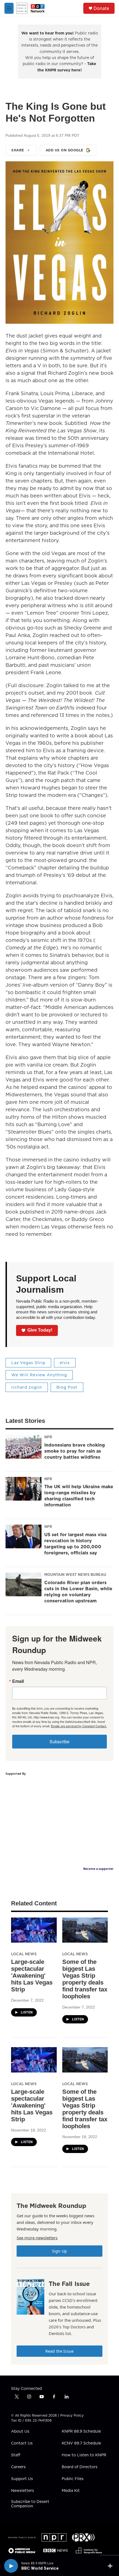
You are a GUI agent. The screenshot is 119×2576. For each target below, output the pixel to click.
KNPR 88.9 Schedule (81, 2432)
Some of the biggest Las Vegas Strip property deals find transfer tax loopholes (85, 1979)
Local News (24, 1954)
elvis (65, 1363)
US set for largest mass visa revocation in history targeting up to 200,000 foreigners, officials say (75, 1544)
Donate (101, 8)
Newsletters (23, 2491)
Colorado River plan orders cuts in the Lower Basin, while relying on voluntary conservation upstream (78, 1592)
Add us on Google (64, 150)
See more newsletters (37, 2238)
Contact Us (22, 2443)
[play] (11, 2566)
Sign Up (59, 2251)
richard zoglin (27, 1387)
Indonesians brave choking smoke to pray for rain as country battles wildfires (75, 1451)
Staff (16, 2455)
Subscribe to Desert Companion (30, 2504)
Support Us (22, 2479)
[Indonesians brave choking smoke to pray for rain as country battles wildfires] (24, 1447)
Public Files (73, 2479)
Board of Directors (80, 2467)
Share (18, 150)
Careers (18, 2467)
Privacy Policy (72, 2415)
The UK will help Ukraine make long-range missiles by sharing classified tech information (79, 1496)
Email (18, 1681)
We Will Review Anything (39, 1375)
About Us (20, 2432)
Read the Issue (59, 2351)
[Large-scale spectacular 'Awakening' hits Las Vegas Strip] (34, 1930)
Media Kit (71, 2491)
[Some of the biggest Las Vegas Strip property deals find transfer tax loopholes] (85, 1930)
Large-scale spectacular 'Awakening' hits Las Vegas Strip (32, 1976)
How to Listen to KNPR (84, 2455)
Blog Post (67, 1387)
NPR (48, 1437)
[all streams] (112, 2566)
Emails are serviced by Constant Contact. (79, 1726)
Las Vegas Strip (28, 1363)
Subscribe (59, 1741)
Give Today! (40, 1330)
